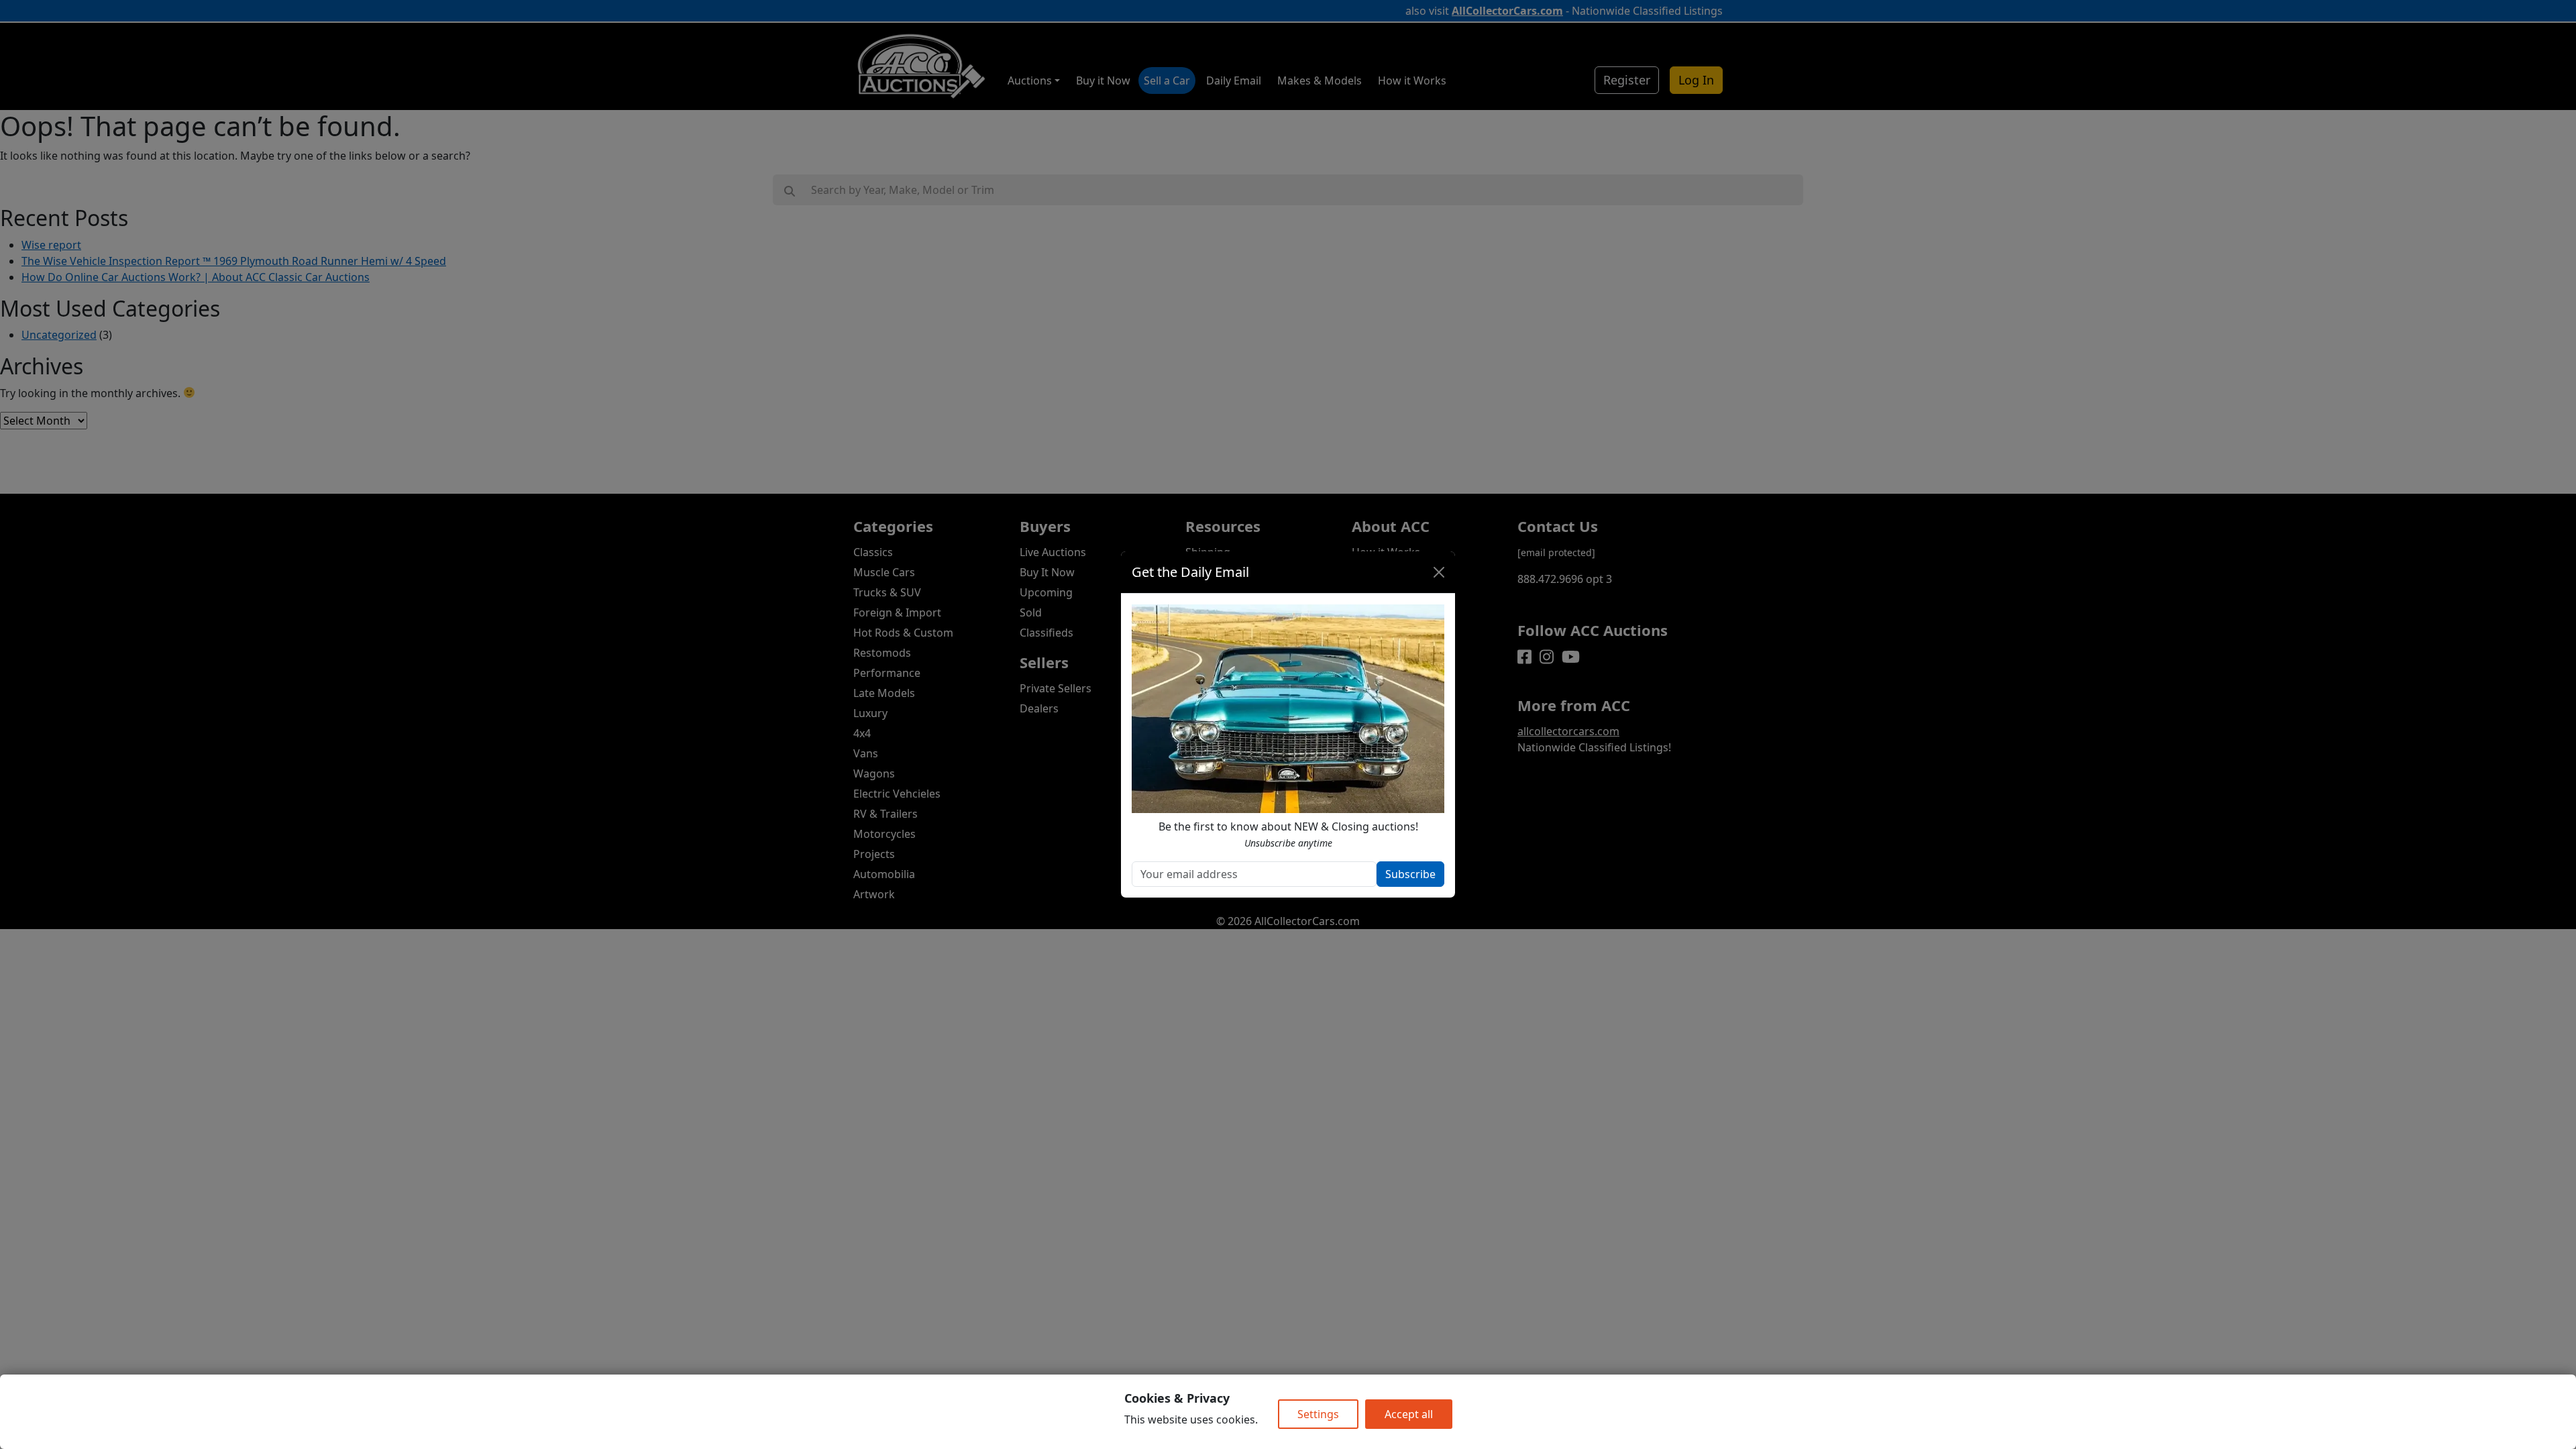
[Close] (1439, 572)
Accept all (1409, 1414)
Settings (1318, 1414)
